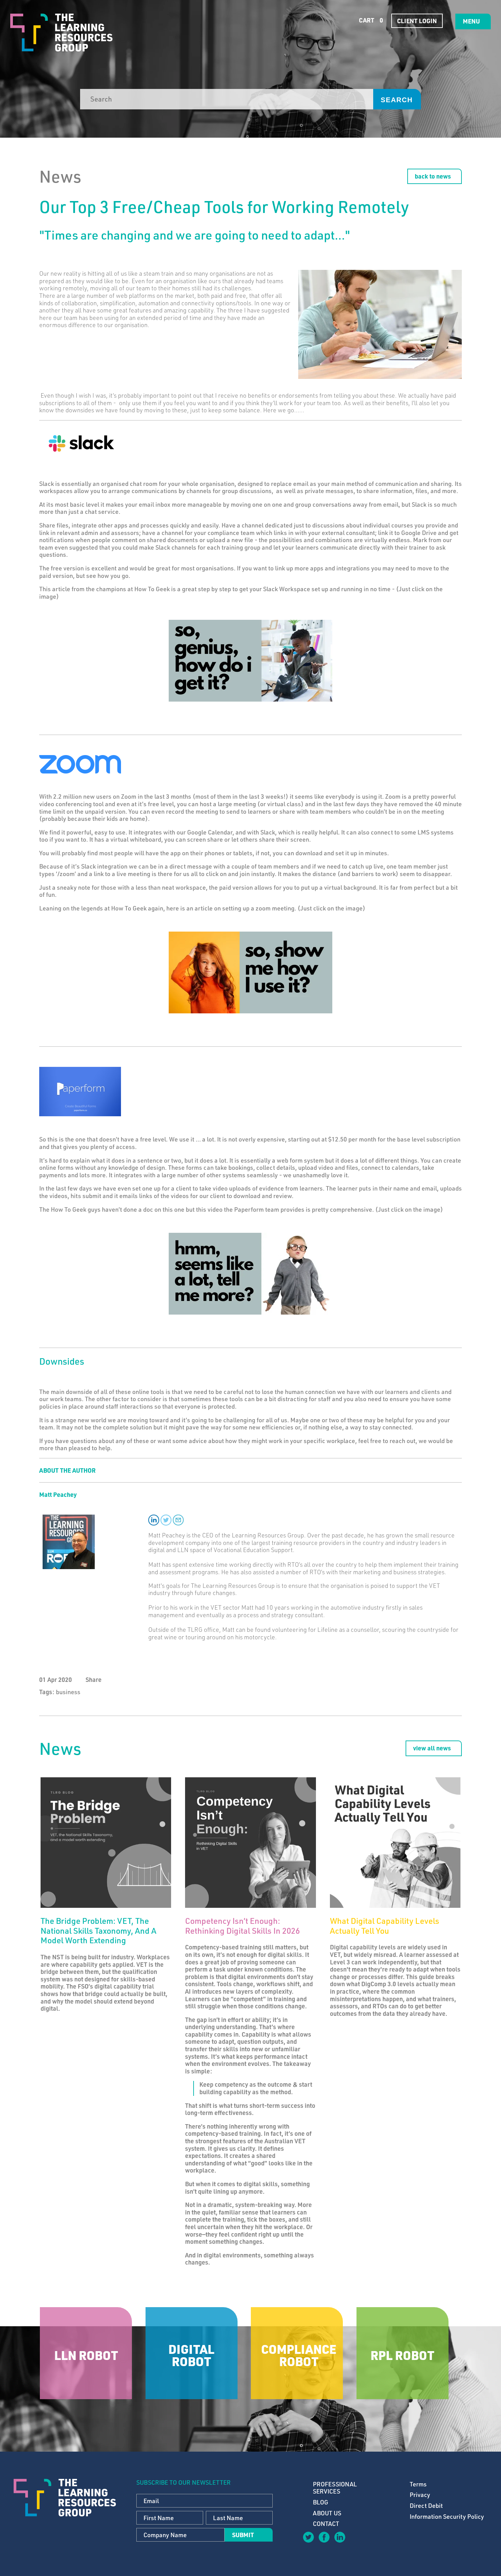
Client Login (417, 21)
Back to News (433, 176)
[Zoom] (80, 763)
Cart (370, 20)
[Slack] (81, 443)
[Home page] (61, 33)
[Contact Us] (355, 2542)
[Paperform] (80, 1091)
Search (397, 100)
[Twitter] (308, 2537)
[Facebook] (324, 2537)
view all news (432, 1748)
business (68, 1692)
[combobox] (227, 99)
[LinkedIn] (339, 2537)
